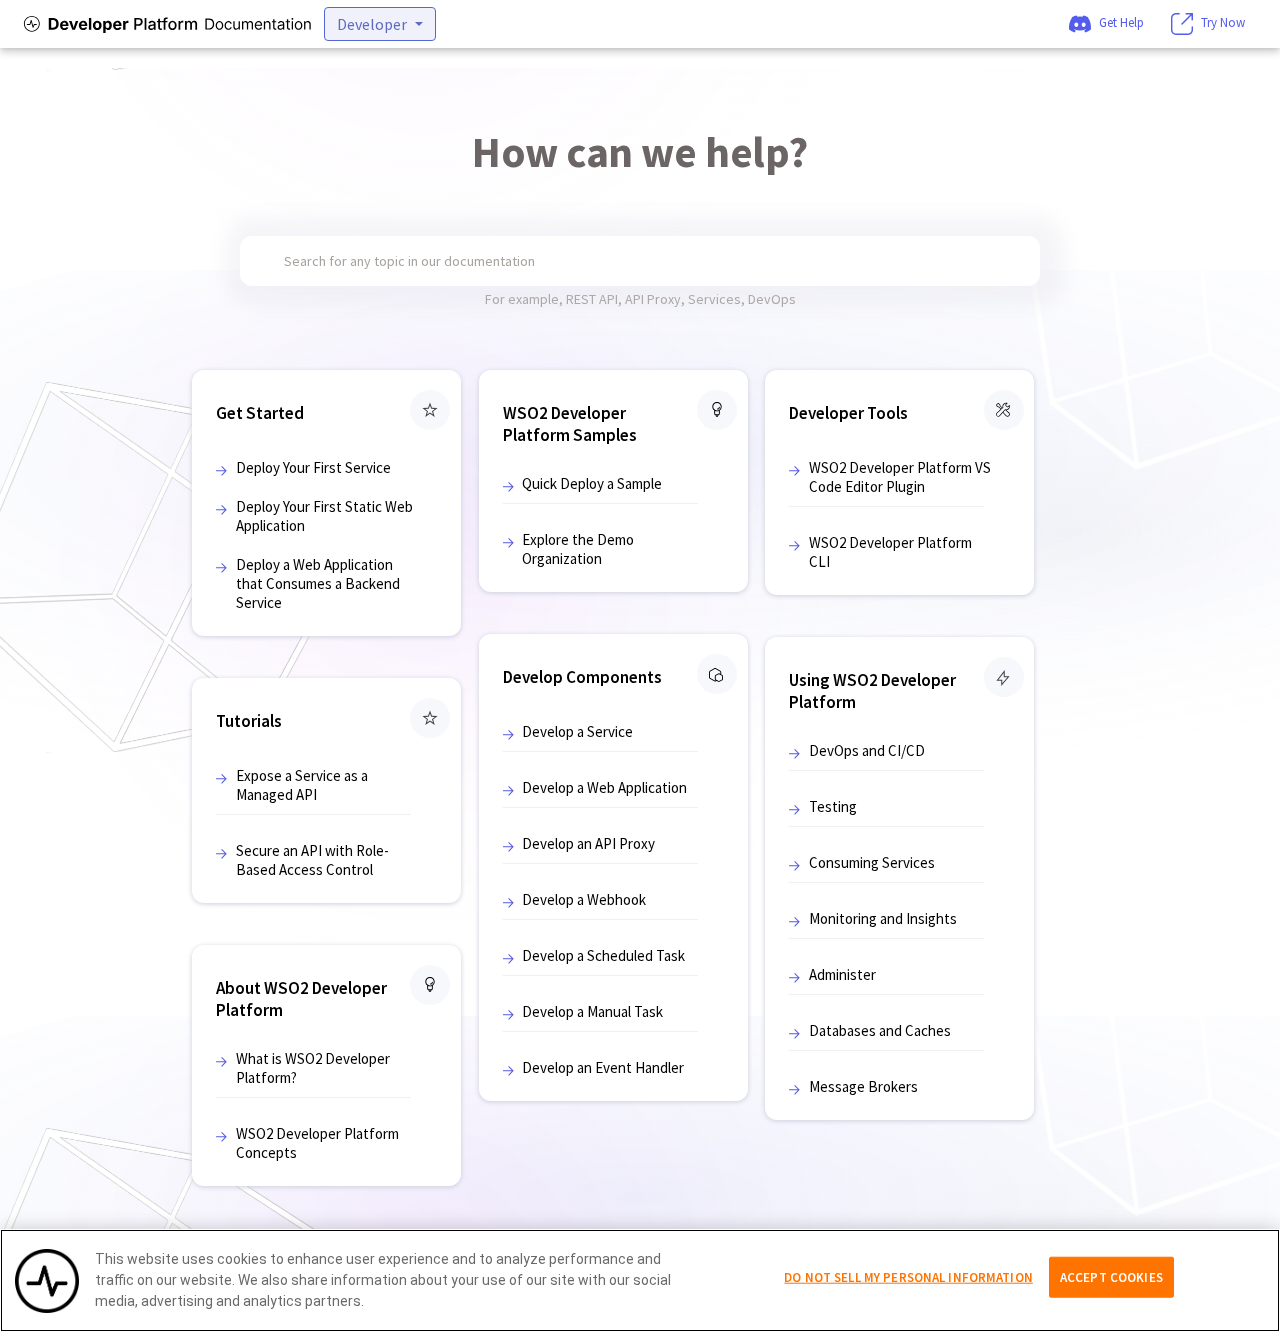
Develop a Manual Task (592, 1011)
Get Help (1121, 22)
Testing (833, 806)
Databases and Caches (880, 1030)
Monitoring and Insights (883, 918)
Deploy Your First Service (313, 467)
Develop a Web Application (604, 787)
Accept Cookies (1111, 1276)
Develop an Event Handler (603, 1067)
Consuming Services (872, 862)
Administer (842, 974)
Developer (372, 24)
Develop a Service (577, 731)
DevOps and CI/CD (867, 750)
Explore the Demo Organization (578, 549)
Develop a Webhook (584, 899)
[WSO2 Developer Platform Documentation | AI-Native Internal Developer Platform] (164, 24)
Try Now (1223, 22)
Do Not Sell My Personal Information (908, 1276)
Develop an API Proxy (588, 843)
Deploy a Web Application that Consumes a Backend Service (318, 583)
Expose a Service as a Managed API (302, 785)
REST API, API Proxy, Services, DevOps (681, 299)
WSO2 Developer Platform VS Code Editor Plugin (900, 477)
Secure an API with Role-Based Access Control (312, 860)
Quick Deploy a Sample (592, 483)
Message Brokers (863, 1086)
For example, (525, 299)
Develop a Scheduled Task (603, 955)
